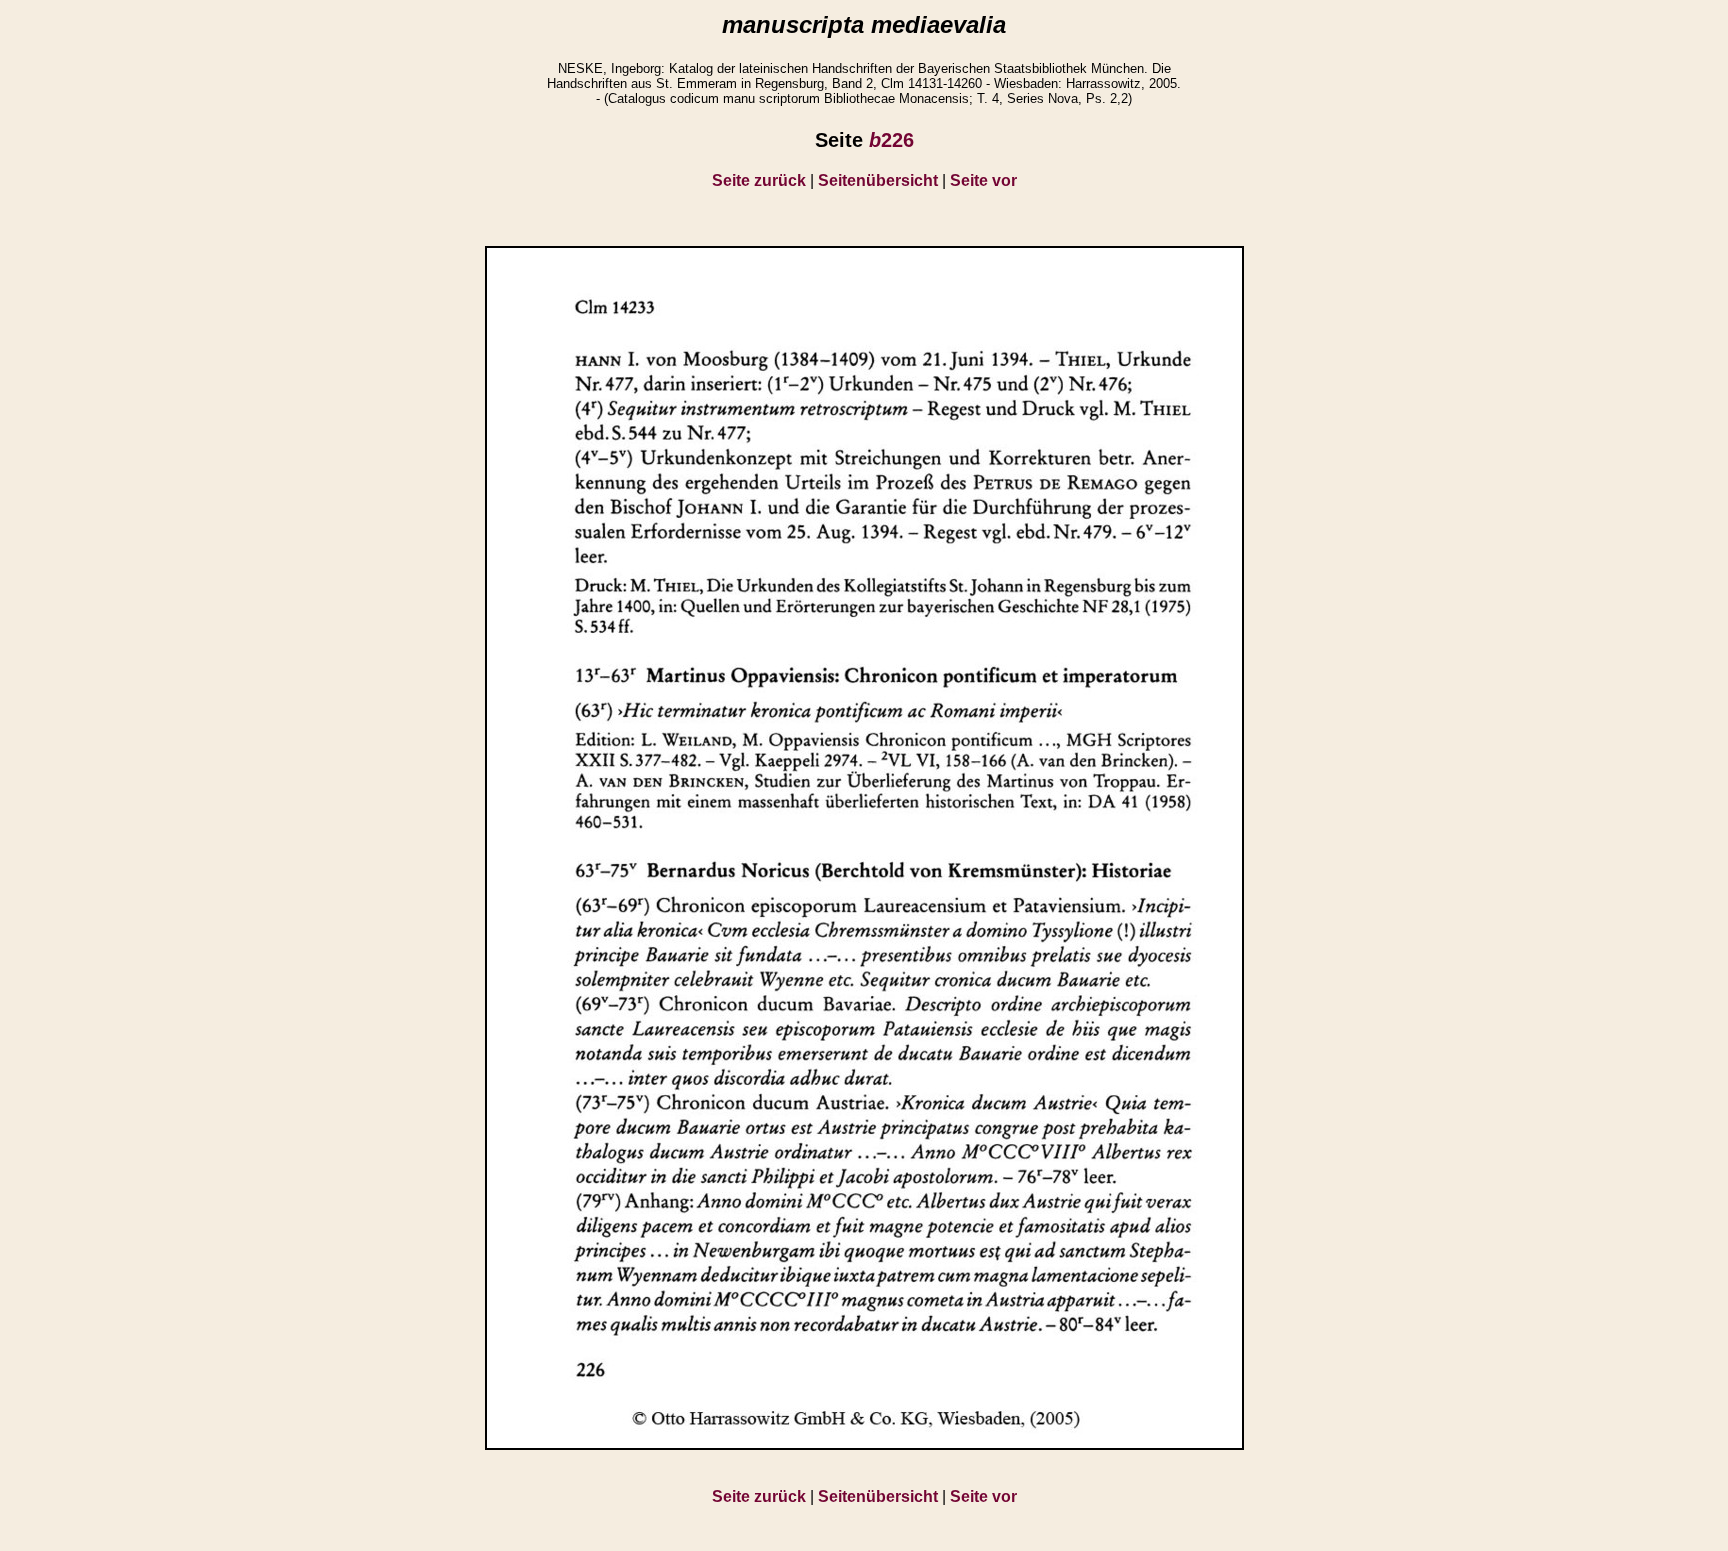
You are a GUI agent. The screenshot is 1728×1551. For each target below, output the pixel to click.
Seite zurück (759, 180)
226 (891, 140)
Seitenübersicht (878, 180)
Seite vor (983, 180)
